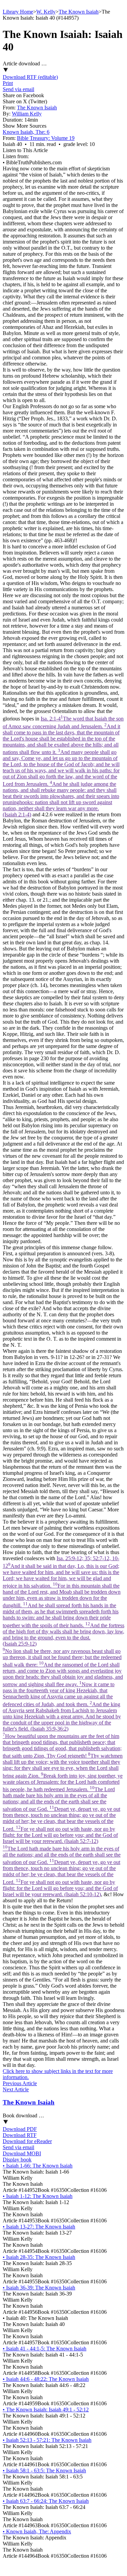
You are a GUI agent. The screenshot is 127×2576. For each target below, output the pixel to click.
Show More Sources (25, 126)
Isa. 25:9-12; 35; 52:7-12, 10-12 (63, 1726)
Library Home (18, 12)
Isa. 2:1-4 (63, 767)
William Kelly (27, 114)
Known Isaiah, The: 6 (26, 132)
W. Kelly (46, 12)
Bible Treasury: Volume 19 (46, 138)
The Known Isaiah (79, 12)
